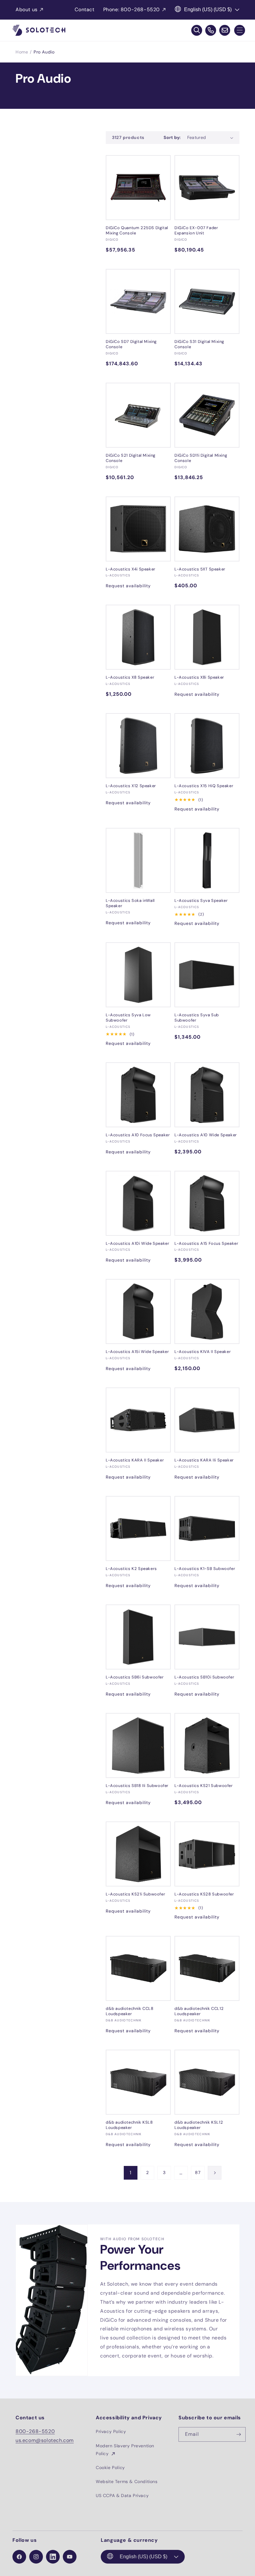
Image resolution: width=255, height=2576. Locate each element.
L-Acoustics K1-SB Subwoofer (205, 1569)
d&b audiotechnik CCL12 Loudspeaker (199, 2011)
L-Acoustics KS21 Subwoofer (204, 1786)
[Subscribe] (239, 2434)
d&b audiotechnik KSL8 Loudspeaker (129, 2125)
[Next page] (215, 2173)
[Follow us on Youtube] (70, 2557)
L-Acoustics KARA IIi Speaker (204, 1460)
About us (27, 9)
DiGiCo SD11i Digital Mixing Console (201, 458)
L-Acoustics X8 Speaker (130, 677)
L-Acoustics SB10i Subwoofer (204, 1677)
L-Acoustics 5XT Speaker (200, 569)
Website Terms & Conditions (127, 2481)
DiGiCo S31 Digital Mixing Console (199, 344)
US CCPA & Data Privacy (122, 2495)
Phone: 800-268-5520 (132, 9)
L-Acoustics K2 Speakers (131, 1569)
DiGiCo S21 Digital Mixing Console (131, 458)
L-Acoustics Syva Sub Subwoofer (197, 1018)
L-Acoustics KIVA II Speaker (203, 1352)
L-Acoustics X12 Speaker (131, 786)
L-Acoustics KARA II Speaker (135, 1460)
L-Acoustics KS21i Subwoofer (135, 1894)
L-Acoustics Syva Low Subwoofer (128, 1018)
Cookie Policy (110, 2468)
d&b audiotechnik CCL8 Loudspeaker (130, 2011)
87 (198, 2172)
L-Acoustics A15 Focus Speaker (206, 1244)
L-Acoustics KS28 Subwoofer (204, 1894)
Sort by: (172, 137)
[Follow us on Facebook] (19, 2557)
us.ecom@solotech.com (45, 2440)
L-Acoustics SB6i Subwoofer (135, 1677)
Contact (84, 9)
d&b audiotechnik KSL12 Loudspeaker (199, 2125)
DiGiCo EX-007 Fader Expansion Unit (196, 231)
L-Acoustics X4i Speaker (131, 569)
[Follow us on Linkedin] (53, 2557)
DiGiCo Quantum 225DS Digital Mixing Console (137, 231)
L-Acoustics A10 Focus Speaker (138, 1135)
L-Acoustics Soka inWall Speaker (130, 903)
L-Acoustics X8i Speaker (199, 677)
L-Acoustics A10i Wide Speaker (137, 1244)
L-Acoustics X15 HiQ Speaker (204, 786)
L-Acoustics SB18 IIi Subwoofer (137, 1786)
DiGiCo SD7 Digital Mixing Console (131, 344)
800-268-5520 (35, 2431)
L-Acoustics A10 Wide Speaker (206, 1135)
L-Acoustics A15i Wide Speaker (137, 1352)
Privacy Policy (111, 2431)
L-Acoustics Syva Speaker (201, 901)
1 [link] (131, 2173)
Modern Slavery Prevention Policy (125, 2450)
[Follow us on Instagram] (36, 2557)
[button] (240, 30)
